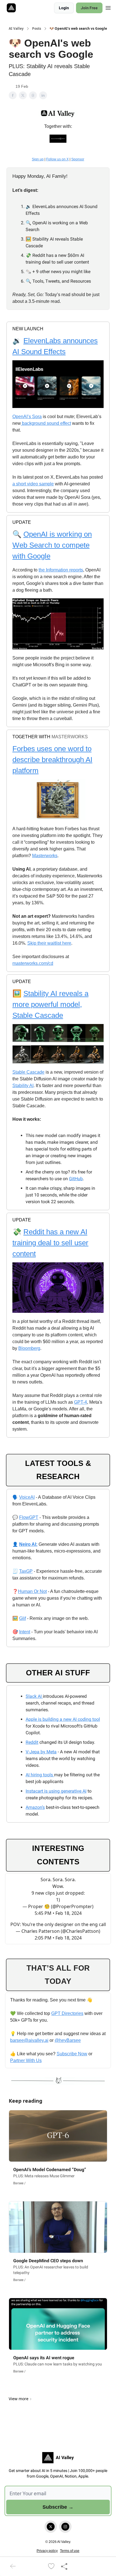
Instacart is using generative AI (56, 1791)
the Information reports (61, 570)
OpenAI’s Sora (27, 417)
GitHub (76, 1179)
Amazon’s (35, 1807)
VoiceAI (27, 1497)
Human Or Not (32, 1591)
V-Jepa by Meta (41, 1752)
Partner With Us (26, 2060)
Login (64, 8)
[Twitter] (51, 2527)
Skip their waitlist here (49, 943)
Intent (25, 1632)
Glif (23, 1618)
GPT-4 (81, 1402)
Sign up (38, 159)
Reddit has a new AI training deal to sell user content (50, 1243)
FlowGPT (29, 1517)
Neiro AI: (28, 1544)
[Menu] (108, 7)
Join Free (89, 8)
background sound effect (46, 423)
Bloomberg (29, 1348)
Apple (31, 1719)
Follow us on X (57, 159)
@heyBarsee (68, 2040)
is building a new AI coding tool (69, 1719)
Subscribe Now (72, 2054)
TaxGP (26, 1571)
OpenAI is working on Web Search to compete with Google (52, 545)
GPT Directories (67, 2013)
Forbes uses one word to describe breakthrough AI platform (52, 760)
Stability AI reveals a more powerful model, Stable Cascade (50, 1004)
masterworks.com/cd (33, 963)
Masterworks (45, 856)
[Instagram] (65, 2527)
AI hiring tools (40, 1775)
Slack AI (34, 1696)
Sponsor (78, 159)
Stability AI (23, 1086)
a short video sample (33, 484)
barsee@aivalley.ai (29, 2040)
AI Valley (16, 29)
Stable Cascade (28, 1072)
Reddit (32, 1742)
